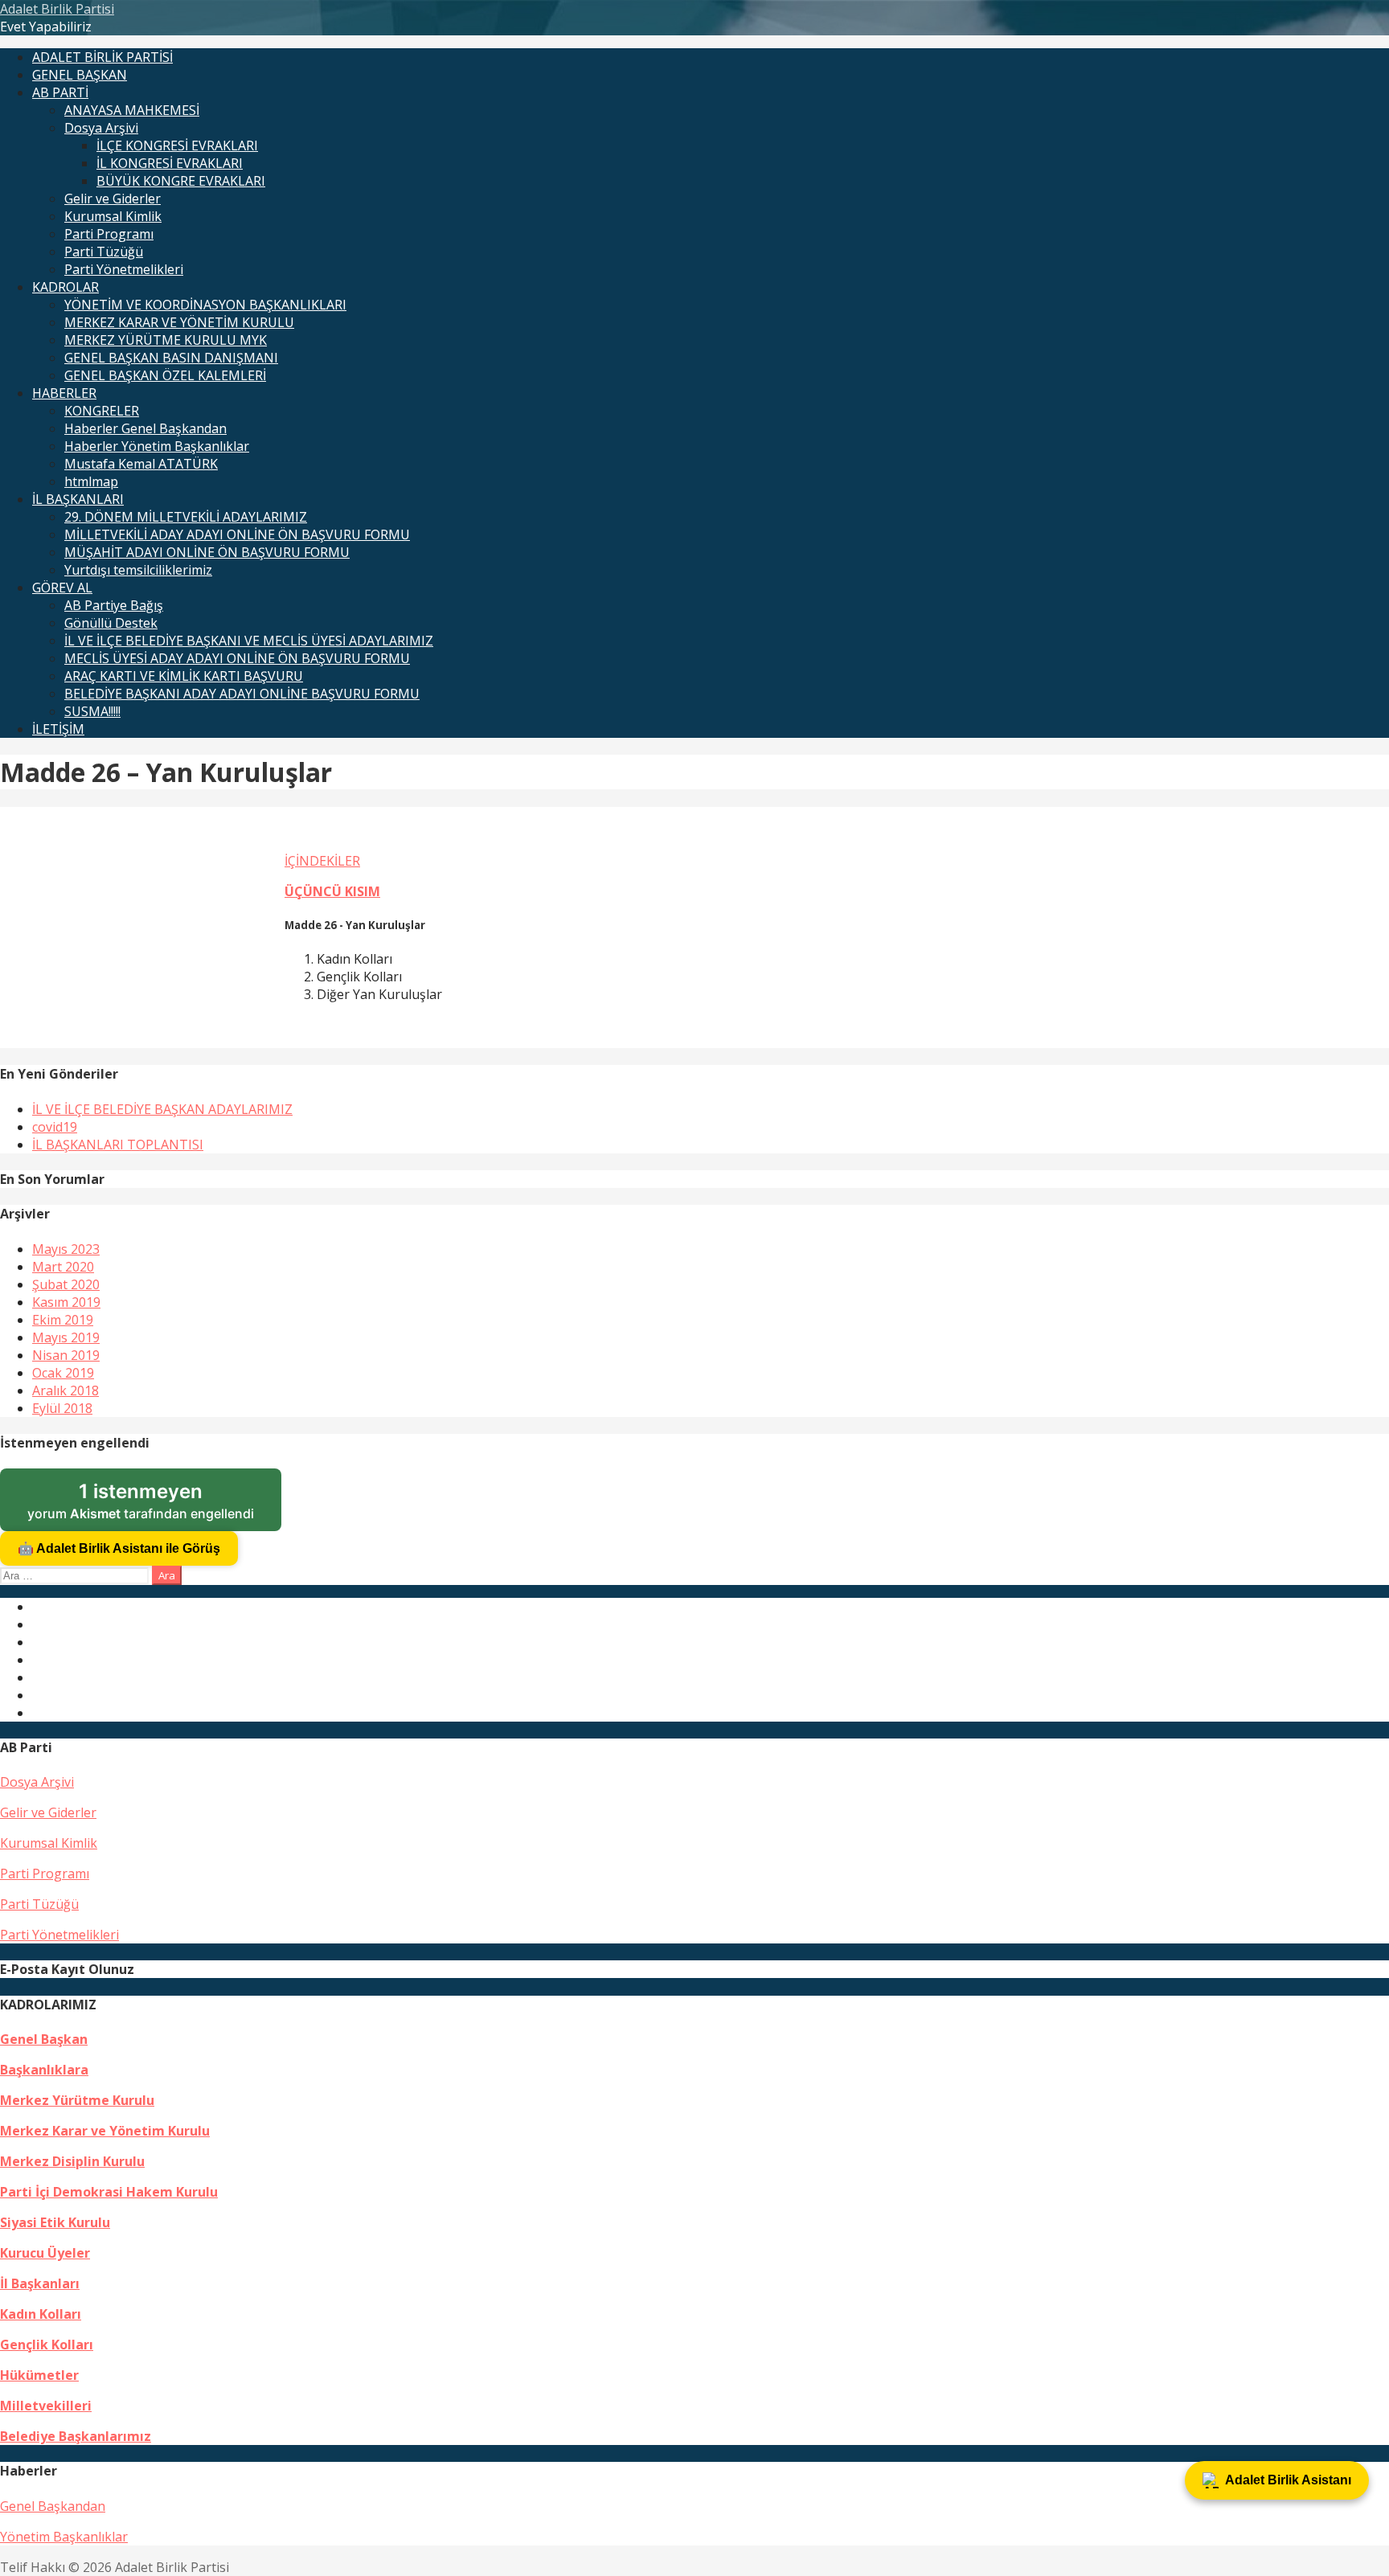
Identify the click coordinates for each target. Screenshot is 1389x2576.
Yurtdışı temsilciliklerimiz (138, 570)
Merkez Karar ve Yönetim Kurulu (105, 2131)
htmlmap (91, 481)
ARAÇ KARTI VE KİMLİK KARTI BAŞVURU (184, 676)
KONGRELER (102, 411)
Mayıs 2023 (66, 1249)
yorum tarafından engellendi (154, 1505)
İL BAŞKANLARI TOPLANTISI (118, 1145)
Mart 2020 (63, 1267)
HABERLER (64, 393)
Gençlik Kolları (47, 2345)
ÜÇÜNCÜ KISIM (332, 891)
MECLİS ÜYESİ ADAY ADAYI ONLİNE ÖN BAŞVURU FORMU (237, 658)
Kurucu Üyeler (45, 2253)
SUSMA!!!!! (92, 711)
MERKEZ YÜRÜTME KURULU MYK (166, 340)
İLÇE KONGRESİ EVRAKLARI (177, 145)
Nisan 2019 (66, 1355)
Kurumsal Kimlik (113, 216)
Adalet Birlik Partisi (57, 9)
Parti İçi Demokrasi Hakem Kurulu (109, 2192)
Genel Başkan (44, 2039)
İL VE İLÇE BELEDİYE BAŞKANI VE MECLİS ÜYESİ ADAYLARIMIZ (249, 641)
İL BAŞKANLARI (78, 499)
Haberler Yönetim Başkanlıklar (157, 446)
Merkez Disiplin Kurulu (72, 2161)
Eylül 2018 (62, 1408)
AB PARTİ (60, 92)
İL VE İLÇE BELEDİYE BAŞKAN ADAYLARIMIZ (162, 1109)
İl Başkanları (40, 2283)
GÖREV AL (62, 588)
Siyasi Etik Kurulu (55, 2222)
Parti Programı (109, 234)
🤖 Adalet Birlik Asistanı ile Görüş (119, 1548)
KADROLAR (66, 287)
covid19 (55, 1127)
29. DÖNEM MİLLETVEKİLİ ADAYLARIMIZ (186, 517)
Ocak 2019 (63, 1373)
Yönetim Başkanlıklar (64, 2537)
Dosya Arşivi (101, 128)
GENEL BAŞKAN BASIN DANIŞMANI (171, 358)
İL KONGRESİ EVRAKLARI (170, 163)
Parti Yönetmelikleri (124, 269)
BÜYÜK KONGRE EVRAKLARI (181, 181)
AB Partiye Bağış (114, 605)
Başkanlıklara (44, 2070)
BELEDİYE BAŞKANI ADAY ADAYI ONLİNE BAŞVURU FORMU (242, 694)
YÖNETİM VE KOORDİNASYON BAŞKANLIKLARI (205, 305)
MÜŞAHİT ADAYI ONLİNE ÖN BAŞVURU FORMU (207, 552)
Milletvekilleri (46, 2406)
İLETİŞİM (58, 729)
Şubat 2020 (66, 1284)
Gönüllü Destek (111, 623)
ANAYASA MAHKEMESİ (132, 110)
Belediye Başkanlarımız (76, 2436)
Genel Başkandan (53, 2506)
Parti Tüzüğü (104, 252)
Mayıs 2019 (66, 1337)
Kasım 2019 (66, 1302)
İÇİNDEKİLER (322, 861)
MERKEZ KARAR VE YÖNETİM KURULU (179, 322)
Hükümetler (39, 2375)
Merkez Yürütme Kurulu (77, 2100)
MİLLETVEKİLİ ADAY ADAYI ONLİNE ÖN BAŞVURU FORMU (237, 534)
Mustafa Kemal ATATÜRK (141, 464)
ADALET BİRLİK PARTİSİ (102, 57)
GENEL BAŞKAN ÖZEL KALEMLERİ (165, 375)
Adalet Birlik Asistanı (1288, 2480)
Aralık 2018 (66, 1390)
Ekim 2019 (63, 1320)
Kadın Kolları (41, 2314)
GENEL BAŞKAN (80, 75)
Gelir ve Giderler (113, 199)
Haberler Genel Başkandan (145, 428)
